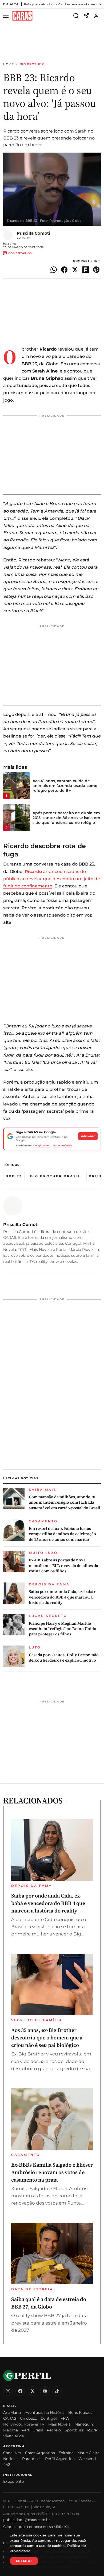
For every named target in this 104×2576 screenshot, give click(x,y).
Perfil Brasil (32, 2430)
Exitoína (66, 2453)
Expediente (13, 2481)
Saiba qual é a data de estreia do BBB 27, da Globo (49, 2303)
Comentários (20, 253)
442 (7, 2465)
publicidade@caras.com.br (27, 2520)
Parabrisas (32, 2459)
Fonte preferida (62, 1145)
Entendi (24, 2561)
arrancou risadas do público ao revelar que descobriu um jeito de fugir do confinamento (52, 879)
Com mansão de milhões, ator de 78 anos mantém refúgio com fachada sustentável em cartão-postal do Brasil (65, 1502)
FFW (65, 2418)
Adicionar (88, 1136)
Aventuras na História (45, 2412)
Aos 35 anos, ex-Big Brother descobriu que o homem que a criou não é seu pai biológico (47, 2038)
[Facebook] (20, 2391)
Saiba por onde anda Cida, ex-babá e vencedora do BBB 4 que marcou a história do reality (63, 1597)
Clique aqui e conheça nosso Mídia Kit (36, 2527)
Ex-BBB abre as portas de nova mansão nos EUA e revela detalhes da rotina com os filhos (63, 1566)
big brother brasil (55, 1176)
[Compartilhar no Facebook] (64, 270)
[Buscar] (76, 16)
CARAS (10, 2418)
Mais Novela (59, 2424)
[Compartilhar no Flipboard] (86, 270)
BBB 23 (14, 1176)
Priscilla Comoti (34, 233)
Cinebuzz (28, 2418)
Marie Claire (88, 2453)
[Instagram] (8, 2391)
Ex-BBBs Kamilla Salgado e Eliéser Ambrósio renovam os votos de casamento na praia (52, 2172)
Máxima (11, 2430)
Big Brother (32, 64)
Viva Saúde (13, 2436)
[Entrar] (96, 16)
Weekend (87, 2459)
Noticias (11, 2459)
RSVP (92, 2430)
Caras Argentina (40, 2453)
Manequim (84, 2424)
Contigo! (49, 2418)
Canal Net (12, 2453)
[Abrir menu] (7, 16)
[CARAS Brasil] (22, 16)
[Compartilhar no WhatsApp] (54, 270)
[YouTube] (45, 2391)
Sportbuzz (74, 2430)
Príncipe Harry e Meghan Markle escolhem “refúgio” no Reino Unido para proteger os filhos (63, 1629)
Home (9, 64)
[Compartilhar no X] (75, 270)
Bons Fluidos (80, 2412)
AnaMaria (12, 2412)
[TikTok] (57, 2391)
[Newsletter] (86, 16)
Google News (42, 1145)
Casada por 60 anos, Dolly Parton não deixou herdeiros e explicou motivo (64, 1658)
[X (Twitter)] (33, 2391)
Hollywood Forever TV (24, 2424)
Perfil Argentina (60, 2459)
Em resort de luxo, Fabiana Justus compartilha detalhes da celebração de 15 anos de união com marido (62, 1534)
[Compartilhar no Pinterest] (96, 270)
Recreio (54, 2430)
